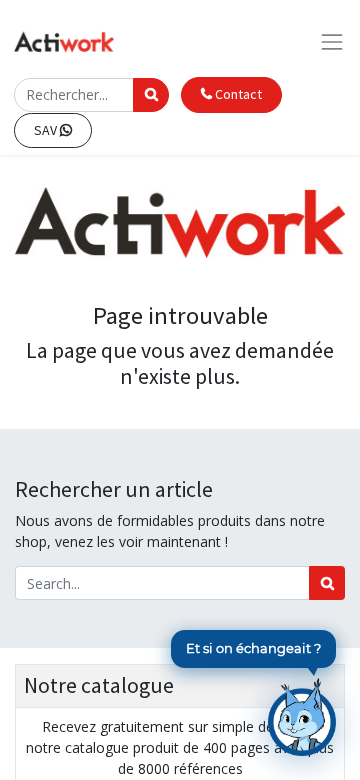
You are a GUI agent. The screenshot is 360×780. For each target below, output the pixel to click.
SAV (47, 130)
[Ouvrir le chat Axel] (302, 717)
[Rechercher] (327, 583)
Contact (237, 94)
